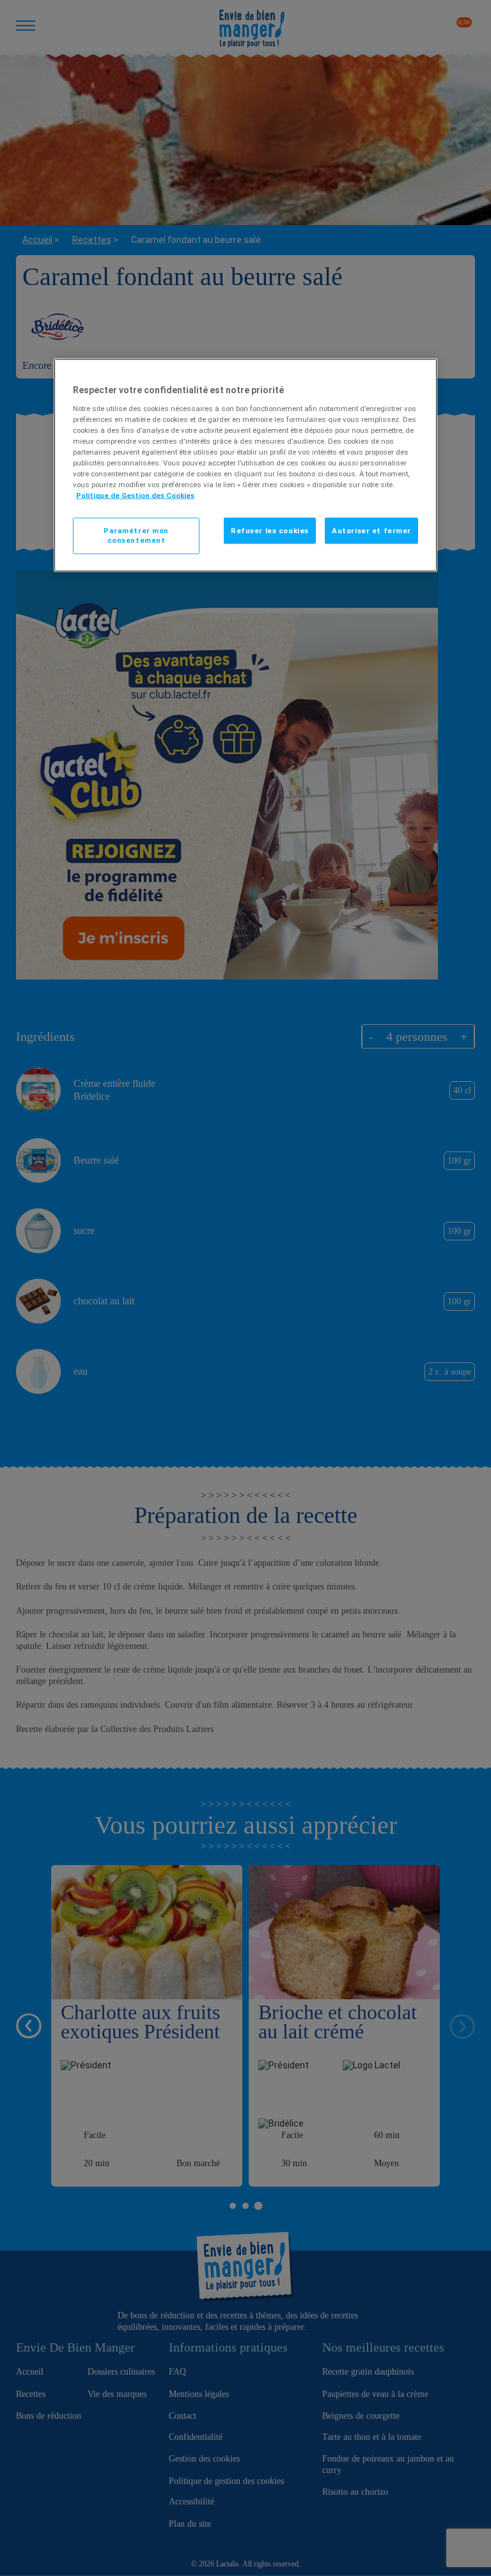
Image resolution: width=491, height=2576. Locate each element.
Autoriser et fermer (371, 530)
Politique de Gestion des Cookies (135, 496)
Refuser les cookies (270, 530)
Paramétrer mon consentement (136, 535)
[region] (245, 465)
